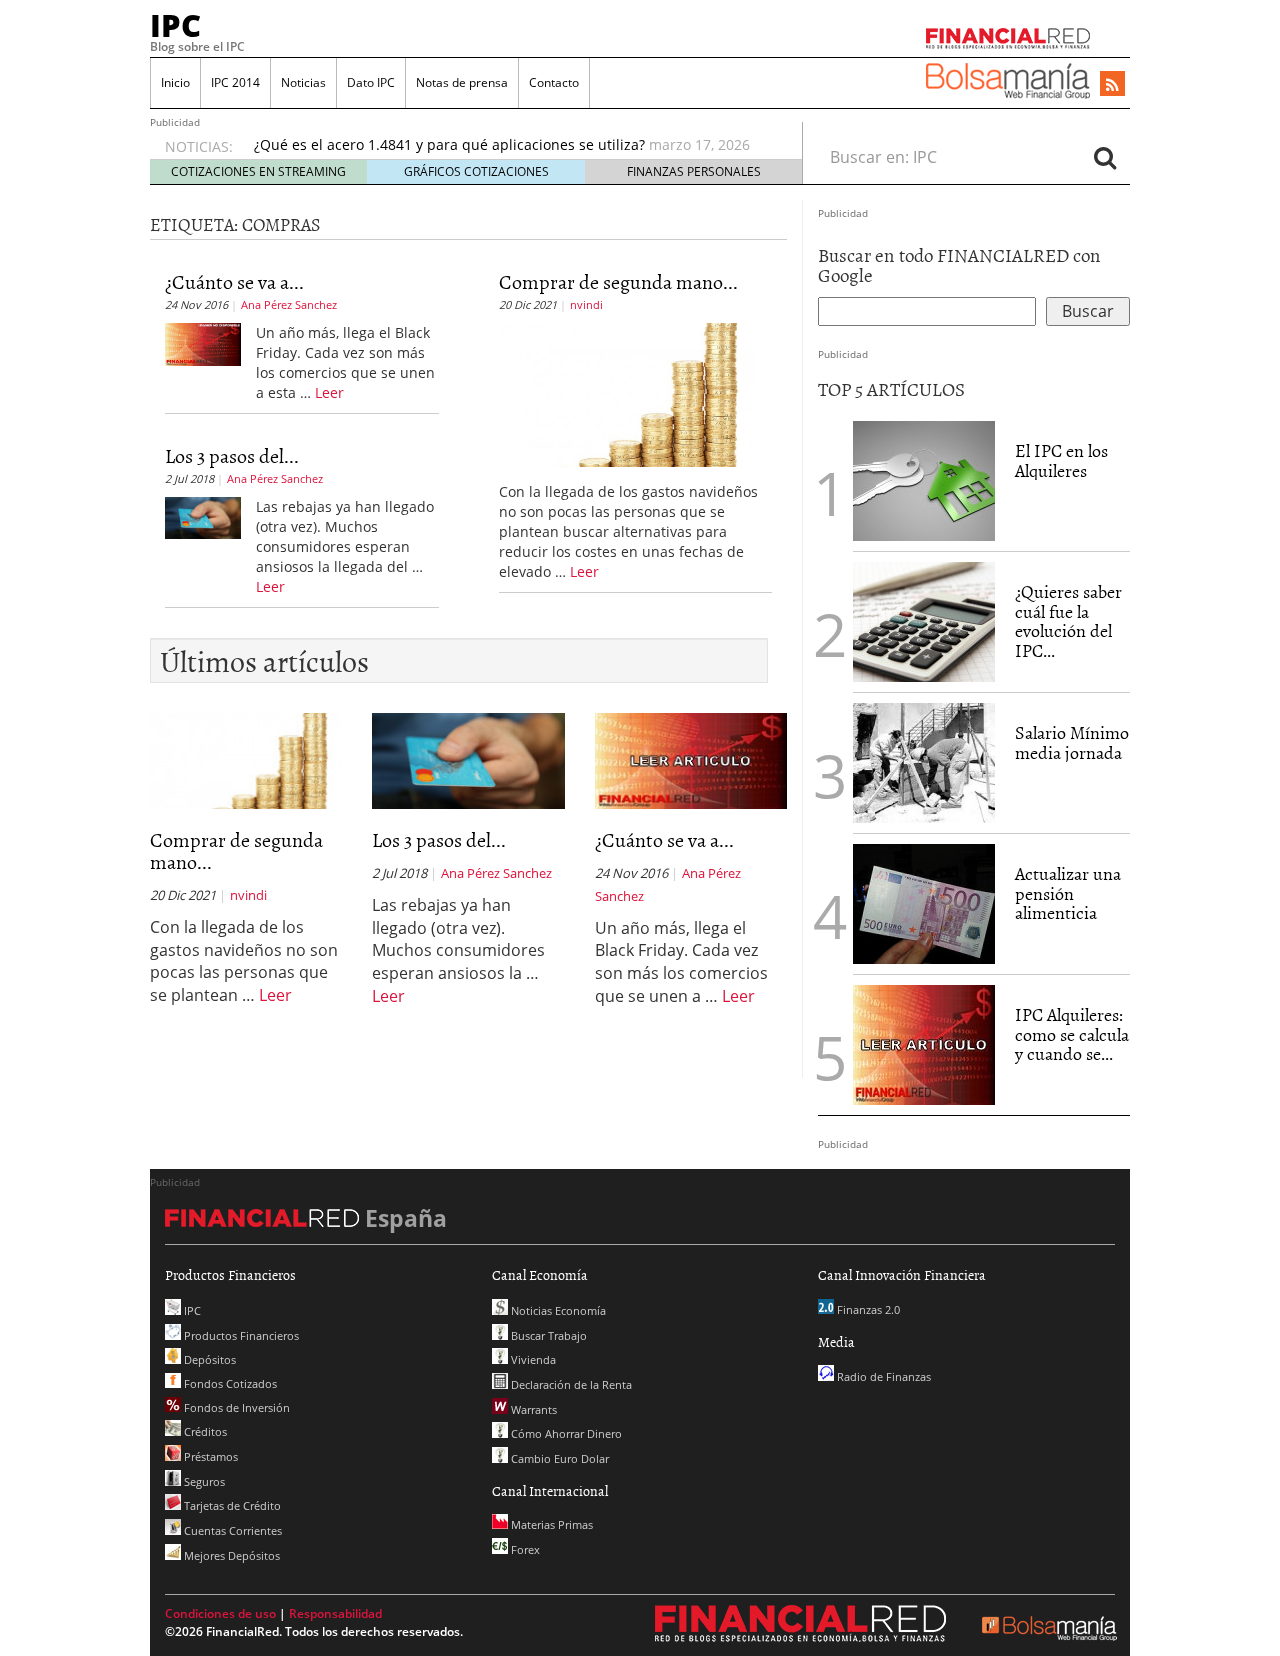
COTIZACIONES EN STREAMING (258, 171)
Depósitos (208, 1359)
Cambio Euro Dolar (558, 1458)
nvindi (586, 304)
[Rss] (1112, 85)
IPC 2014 (235, 82)
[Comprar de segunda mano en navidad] (628, 393)
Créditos (204, 1431)
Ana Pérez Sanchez (289, 304)
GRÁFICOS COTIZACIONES (476, 171)
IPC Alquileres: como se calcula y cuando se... (1072, 1034)
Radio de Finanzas (882, 1376)
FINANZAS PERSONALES (694, 171)
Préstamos (209, 1456)
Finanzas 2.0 (867, 1309)
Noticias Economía (557, 1310)
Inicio (175, 82)
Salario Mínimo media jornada (1072, 742)
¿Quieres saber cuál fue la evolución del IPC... (1068, 621)
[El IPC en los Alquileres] (924, 481)
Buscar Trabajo (547, 1335)
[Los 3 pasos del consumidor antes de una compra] (203, 516)
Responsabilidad (335, 1613)
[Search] (1105, 157)
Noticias (303, 82)
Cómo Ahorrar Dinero (565, 1433)
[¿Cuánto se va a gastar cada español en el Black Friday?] (203, 343)
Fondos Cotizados (229, 1383)
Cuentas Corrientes (231, 1530)
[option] (509, 145)
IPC (175, 25)
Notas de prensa (462, 82)
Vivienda (532, 1359)
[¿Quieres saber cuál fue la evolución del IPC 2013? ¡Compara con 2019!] (924, 622)
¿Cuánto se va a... (234, 281)
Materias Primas (550, 1524)
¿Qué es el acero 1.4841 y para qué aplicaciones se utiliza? (449, 144)
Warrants (532, 1409)
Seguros (203, 1481)
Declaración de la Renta (570, 1384)
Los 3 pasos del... (232, 455)
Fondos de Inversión (235, 1407)
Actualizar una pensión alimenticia (1068, 893)
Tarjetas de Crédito (231, 1505)
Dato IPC (371, 82)
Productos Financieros (240, 1335)
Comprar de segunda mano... (618, 281)
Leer (329, 392)
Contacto (554, 82)
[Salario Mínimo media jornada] (924, 761)
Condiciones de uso (220, 1613)
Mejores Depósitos (230, 1555)
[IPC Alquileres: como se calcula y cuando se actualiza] (924, 1043)
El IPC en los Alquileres (1061, 460)
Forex (524, 1549)
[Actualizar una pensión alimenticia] (924, 904)
